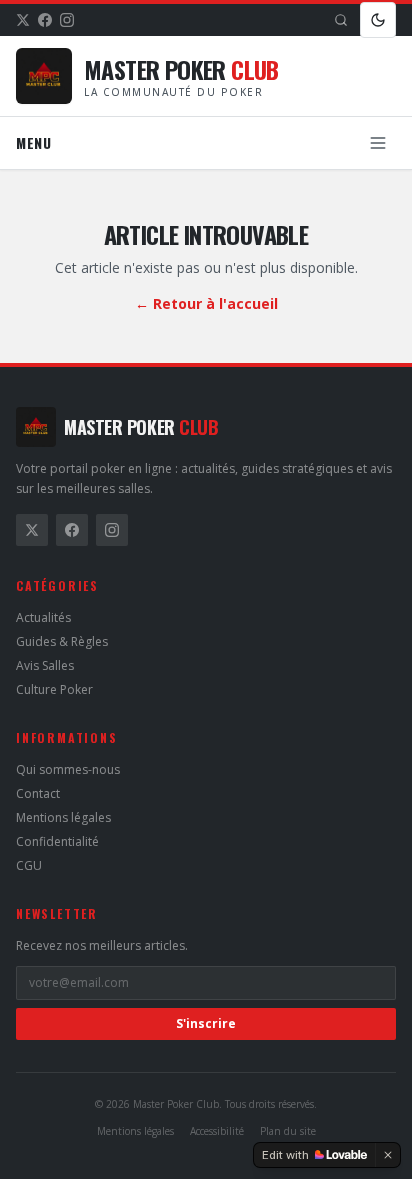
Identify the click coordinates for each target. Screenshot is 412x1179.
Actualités (43, 617)
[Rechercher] (341, 20)
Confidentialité (57, 841)
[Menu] (378, 143)
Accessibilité (217, 1131)
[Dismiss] (388, 1155)
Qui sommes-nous (68, 769)
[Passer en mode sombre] (378, 20)
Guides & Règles (62, 641)
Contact (38, 793)
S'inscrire (206, 1023)
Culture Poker (54, 689)
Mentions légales (63, 817)
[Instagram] (67, 20)
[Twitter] (23, 20)
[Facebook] (45, 20)
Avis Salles (45, 665)
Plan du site (288, 1131)
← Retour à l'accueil (206, 303)
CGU (29, 865)
